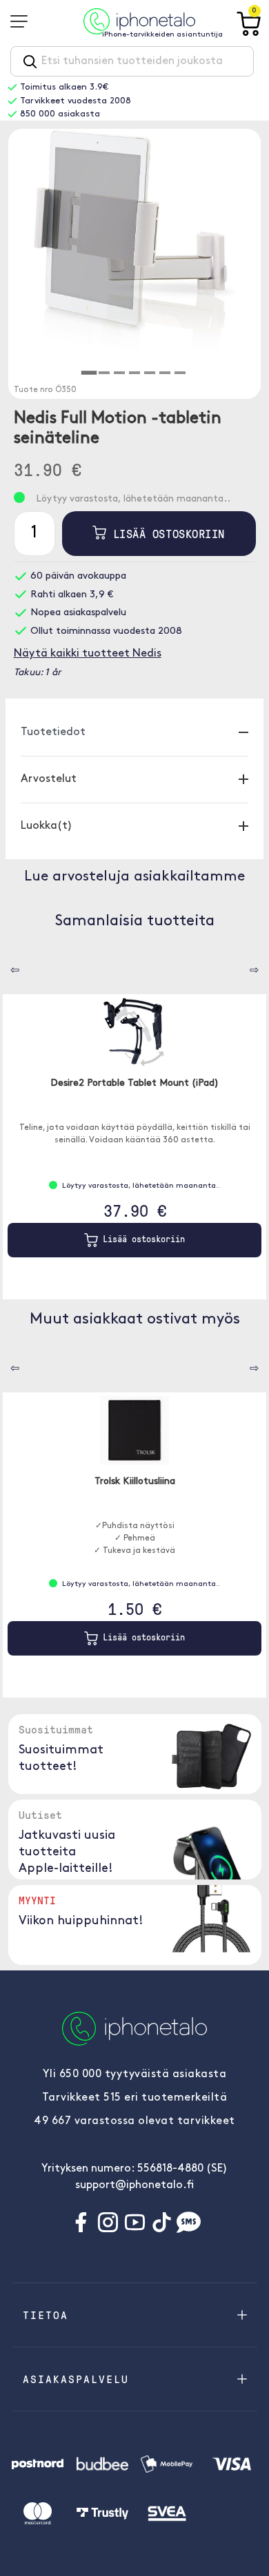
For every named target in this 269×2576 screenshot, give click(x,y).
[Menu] (23, 21)
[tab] (89, 373)
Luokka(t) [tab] (47, 826)
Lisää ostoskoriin (165, 534)
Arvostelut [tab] (49, 779)
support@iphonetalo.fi (134, 2185)
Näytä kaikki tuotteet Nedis (88, 654)
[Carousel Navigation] (5, 965)
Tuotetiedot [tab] (53, 732)
